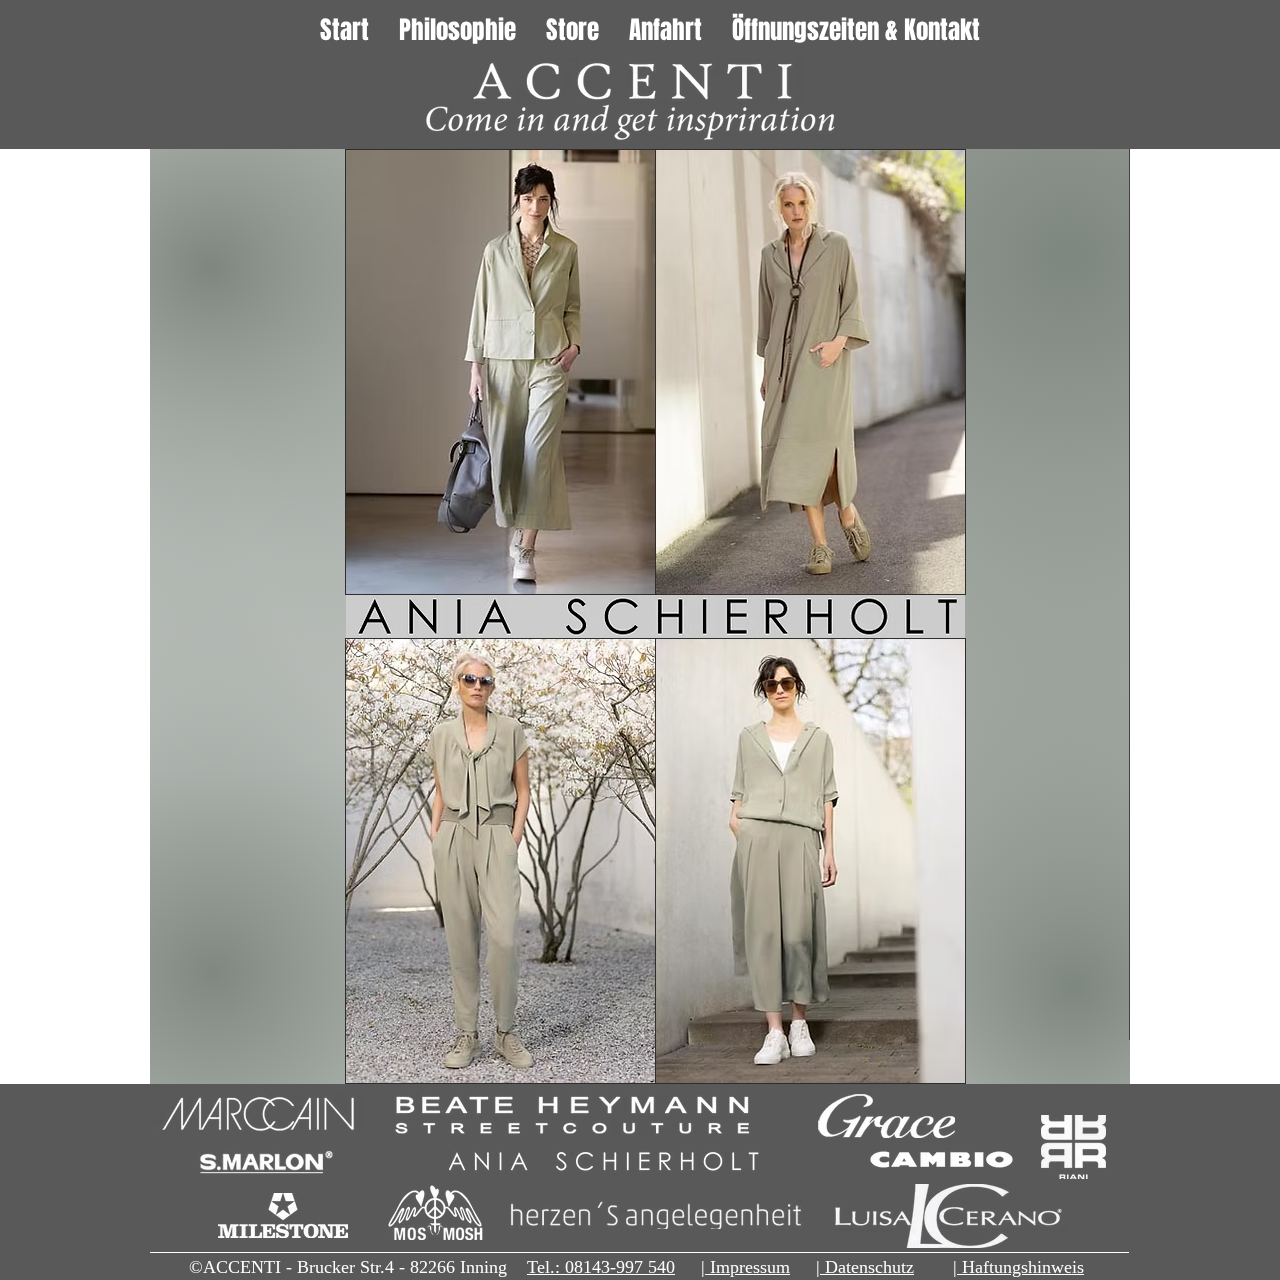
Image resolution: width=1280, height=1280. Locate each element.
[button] (810, 372)
